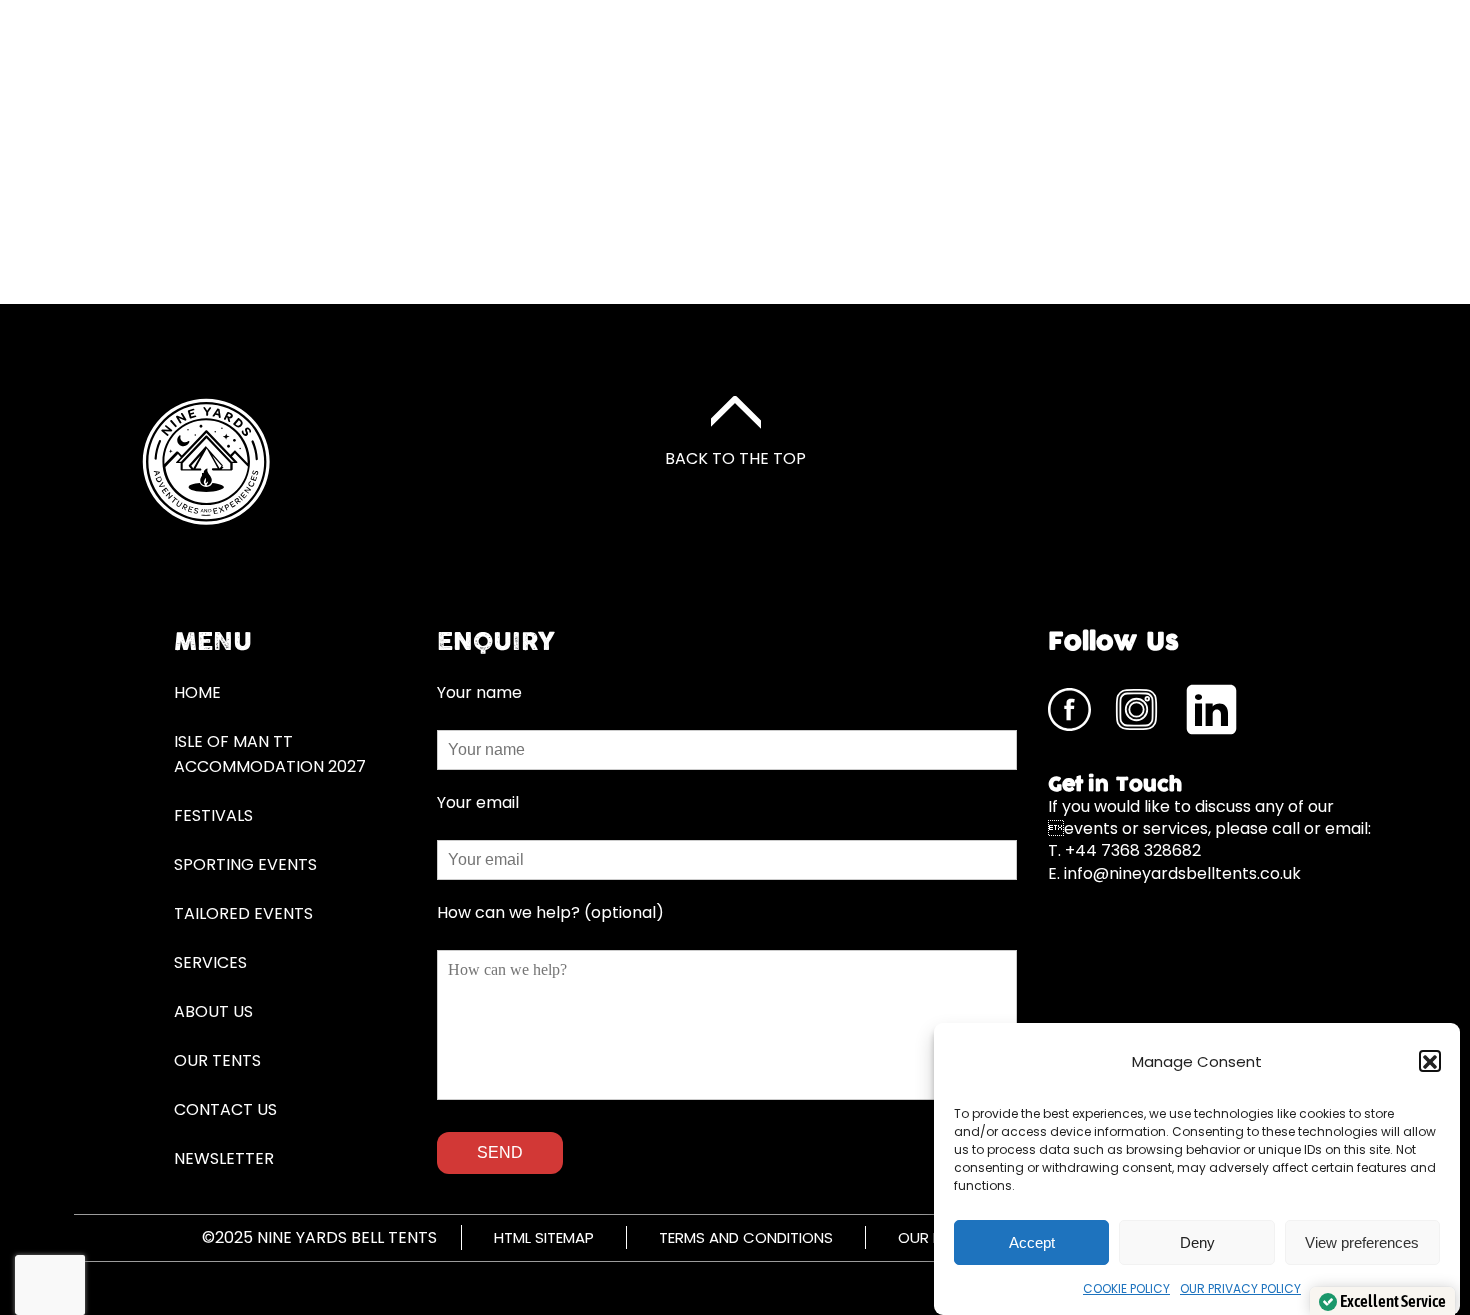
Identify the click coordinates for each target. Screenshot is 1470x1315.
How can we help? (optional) (550, 912)
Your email (478, 802)
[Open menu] (1243, 168)
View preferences (1362, 1242)
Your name (479, 692)
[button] (1430, 1062)
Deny (1197, 1242)
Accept (1032, 1242)
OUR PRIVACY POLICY (1240, 1288)
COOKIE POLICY (1126, 1288)
